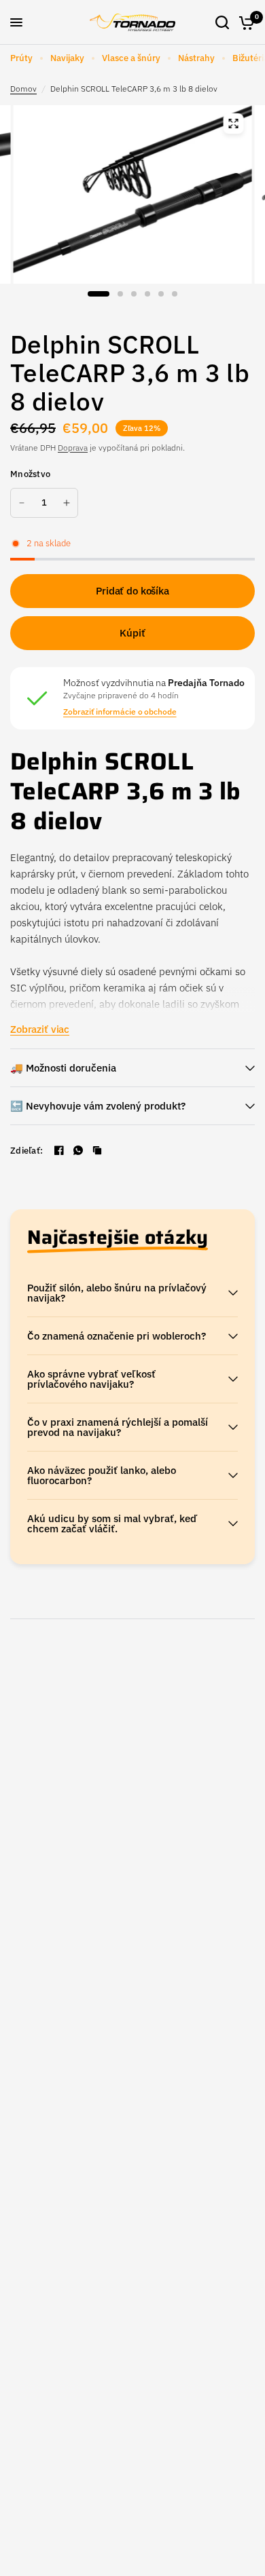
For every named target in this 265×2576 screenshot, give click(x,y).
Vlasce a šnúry (131, 58)
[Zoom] (234, 124)
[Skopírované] (97, 1150)
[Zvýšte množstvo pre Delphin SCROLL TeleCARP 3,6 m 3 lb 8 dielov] (67, 503)
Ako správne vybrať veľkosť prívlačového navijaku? (91, 1379)
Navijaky (67, 58)
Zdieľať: (26, 1151)
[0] (244, 22)
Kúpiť (132, 633)
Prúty (21, 58)
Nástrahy (196, 58)
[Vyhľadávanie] (222, 22)
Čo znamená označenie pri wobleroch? (117, 1336)
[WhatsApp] (78, 1150)
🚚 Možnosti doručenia (63, 1068)
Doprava (73, 448)
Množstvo (30, 474)
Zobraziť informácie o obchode (120, 712)
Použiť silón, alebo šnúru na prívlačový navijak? (117, 1293)
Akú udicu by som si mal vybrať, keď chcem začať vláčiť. (112, 1523)
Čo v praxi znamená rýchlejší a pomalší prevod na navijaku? (118, 1427)
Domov (23, 89)
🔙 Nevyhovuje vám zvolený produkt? (98, 1106)
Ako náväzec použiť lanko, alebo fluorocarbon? (102, 1475)
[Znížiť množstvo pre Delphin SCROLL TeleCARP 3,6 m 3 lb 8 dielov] (22, 503)
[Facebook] (59, 1150)
